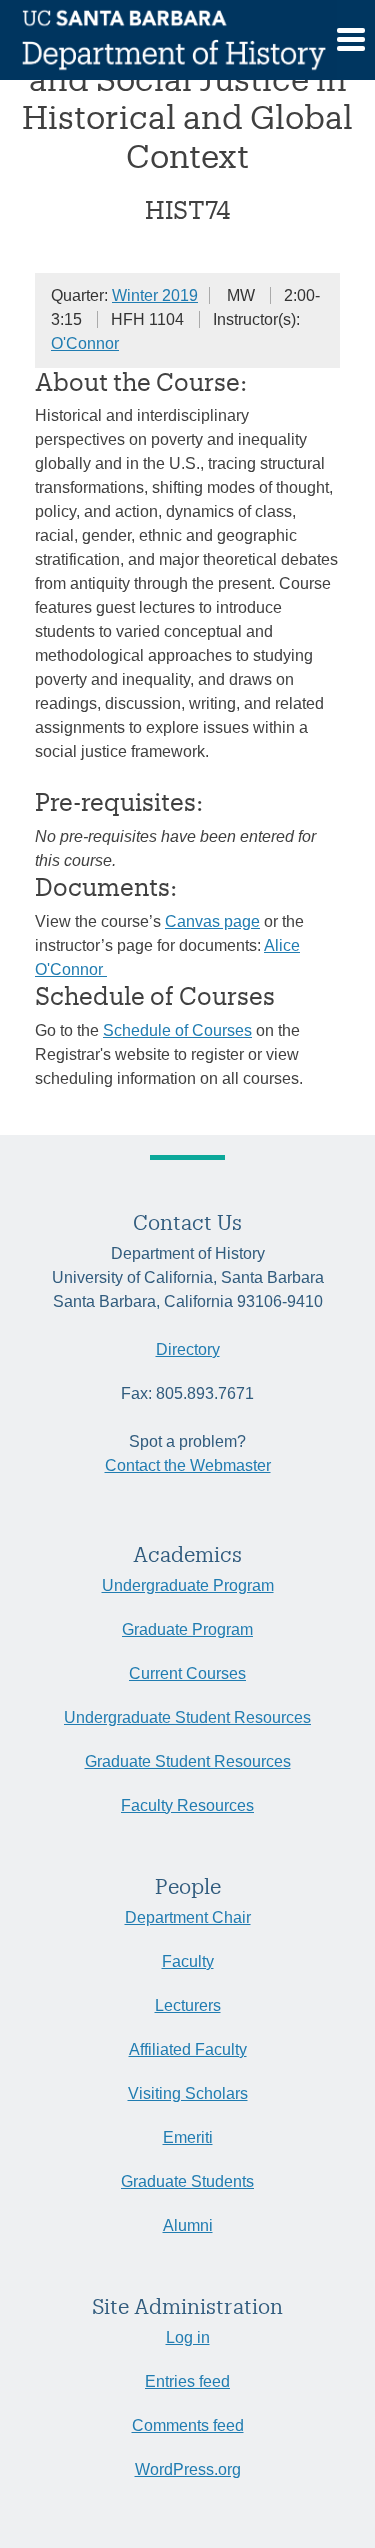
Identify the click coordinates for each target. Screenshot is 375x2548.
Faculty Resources (187, 1805)
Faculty (188, 1961)
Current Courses (187, 1673)
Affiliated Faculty (188, 2049)
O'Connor (85, 343)
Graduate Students (187, 2181)
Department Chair (188, 1917)
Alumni (188, 2225)
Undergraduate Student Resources (187, 1717)
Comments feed (188, 2425)
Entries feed (187, 2381)
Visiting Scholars (188, 2093)
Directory (188, 1349)
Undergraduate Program (188, 1585)
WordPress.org (188, 2469)
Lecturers (188, 2005)
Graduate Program (187, 1629)
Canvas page (212, 921)
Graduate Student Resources (188, 1761)
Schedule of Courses (177, 1030)
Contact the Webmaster (188, 1465)
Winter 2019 (155, 295)
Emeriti (188, 2137)
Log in (188, 2337)
